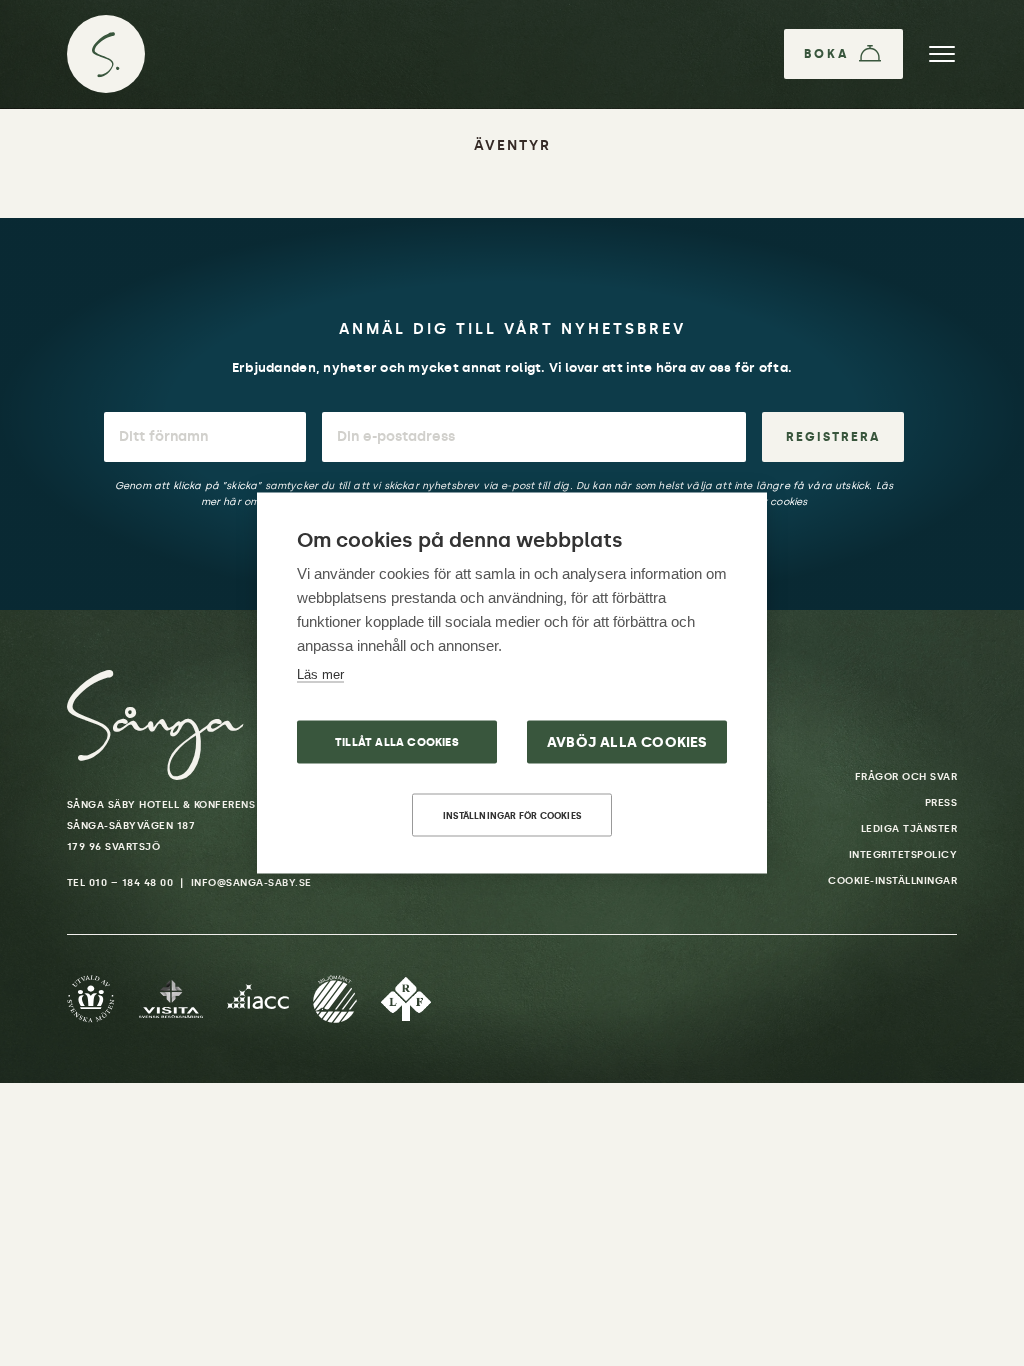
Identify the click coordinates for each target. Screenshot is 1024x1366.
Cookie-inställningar (892, 881)
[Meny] (942, 54)
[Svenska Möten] (91, 999)
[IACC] (258, 999)
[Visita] (171, 999)
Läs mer (320, 674)
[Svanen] (335, 999)
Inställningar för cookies (512, 815)
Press (941, 803)
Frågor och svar (906, 777)
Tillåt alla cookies (397, 742)
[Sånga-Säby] (106, 54)
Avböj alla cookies (627, 742)
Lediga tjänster (909, 829)
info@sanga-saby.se (251, 883)
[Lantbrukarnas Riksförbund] (406, 999)
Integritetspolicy (903, 855)
